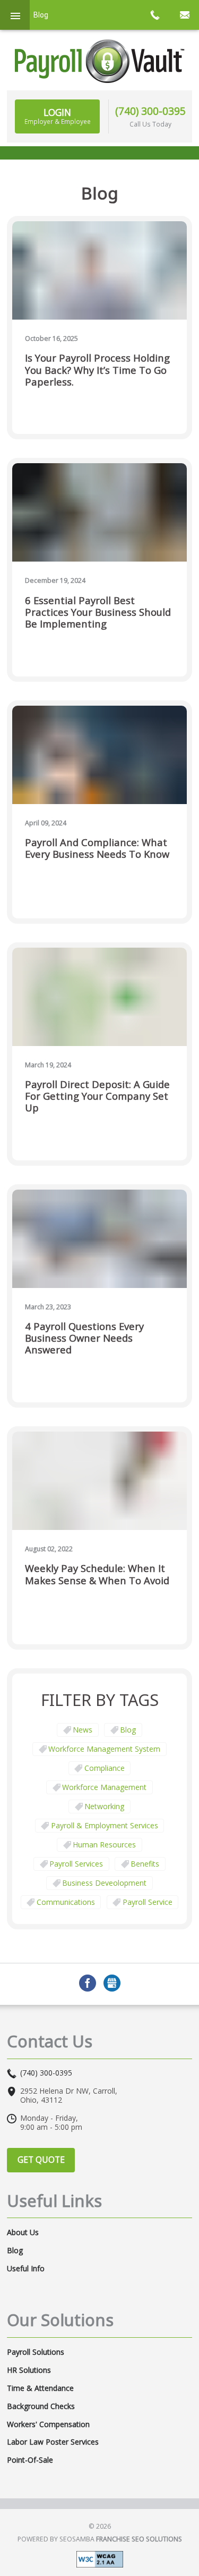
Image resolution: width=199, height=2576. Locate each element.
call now (154, 15)
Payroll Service (148, 1902)
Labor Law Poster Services (53, 2442)
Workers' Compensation (48, 2424)
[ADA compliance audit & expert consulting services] (100, 2558)
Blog (128, 1730)
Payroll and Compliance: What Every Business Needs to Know (97, 848)
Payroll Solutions (36, 2352)
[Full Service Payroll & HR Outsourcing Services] (100, 61)
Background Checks (41, 2406)
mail (184, 15)
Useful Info (26, 2269)
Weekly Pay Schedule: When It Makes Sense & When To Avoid (97, 1574)
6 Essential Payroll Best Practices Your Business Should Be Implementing (98, 612)
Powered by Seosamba (100, 2539)
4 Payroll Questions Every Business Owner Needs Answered (84, 1338)
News (83, 1730)
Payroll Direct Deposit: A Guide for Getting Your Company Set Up (97, 1096)
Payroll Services (76, 1864)
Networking (104, 1806)
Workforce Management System (104, 1749)
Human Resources (104, 1845)
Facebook (88, 1983)
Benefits (145, 1864)
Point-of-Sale (30, 2460)
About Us (23, 2232)
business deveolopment (104, 1883)
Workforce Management (104, 1787)
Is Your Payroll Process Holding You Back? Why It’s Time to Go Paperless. (97, 370)
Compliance (105, 1768)
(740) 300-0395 (150, 111)
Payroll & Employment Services (105, 1825)
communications (66, 1902)
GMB (112, 1983)
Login (58, 116)
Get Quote (41, 2160)
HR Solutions (29, 2370)
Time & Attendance (40, 2388)
